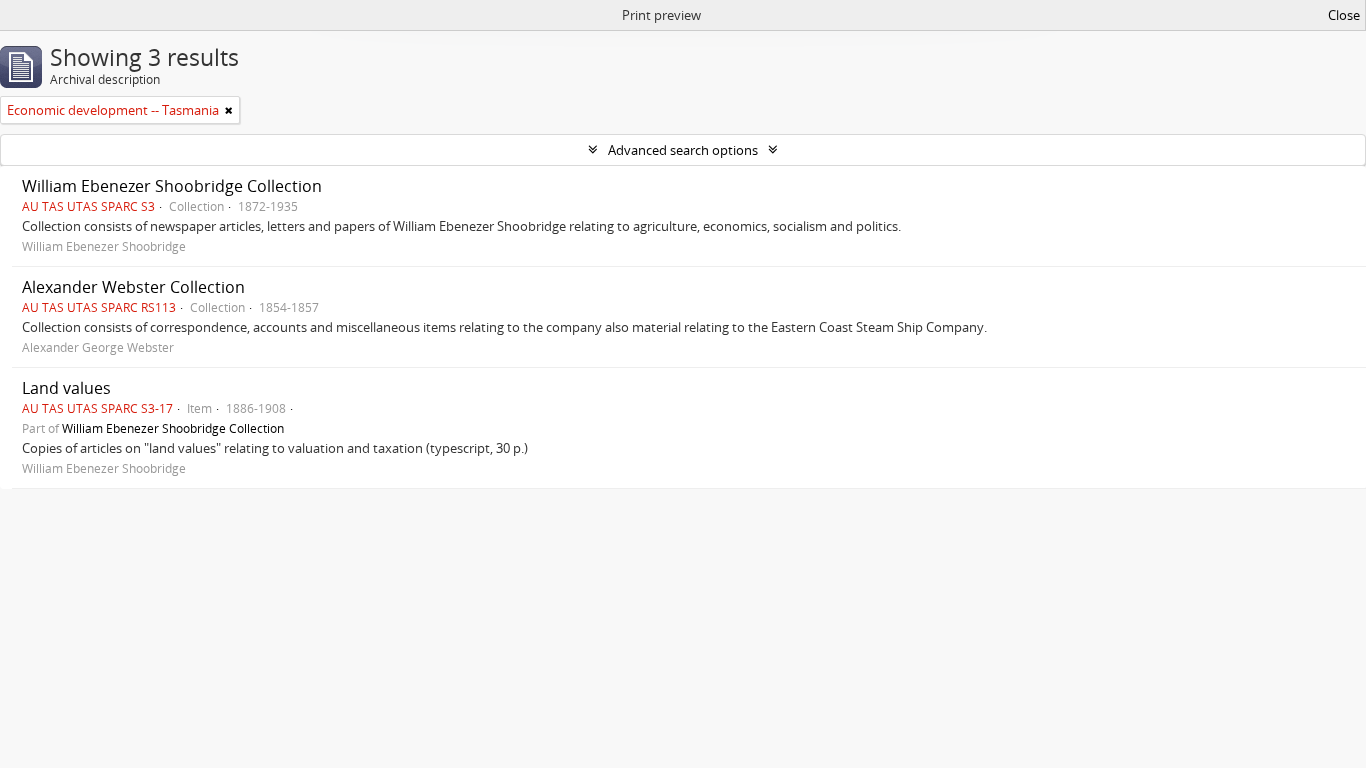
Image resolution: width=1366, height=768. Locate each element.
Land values (66, 388)
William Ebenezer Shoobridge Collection (172, 186)
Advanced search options (683, 150)
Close (1344, 15)
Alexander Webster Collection (133, 287)
